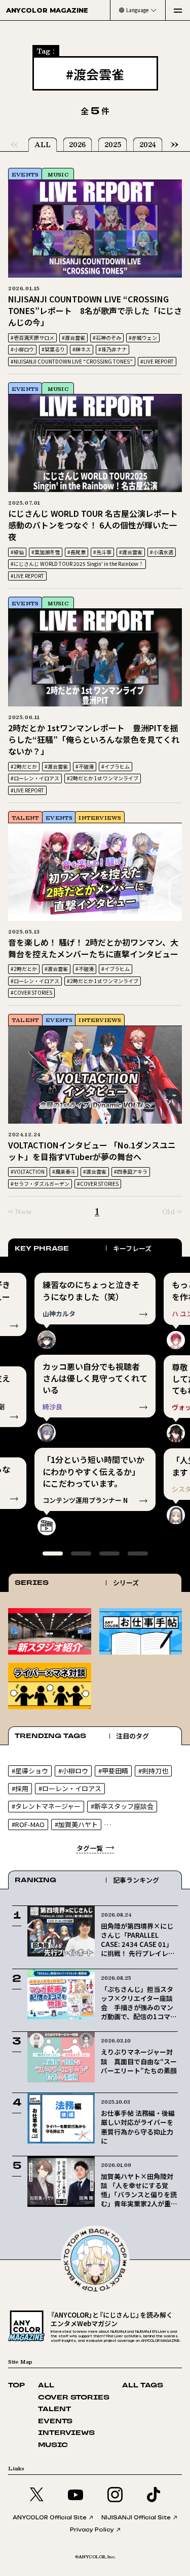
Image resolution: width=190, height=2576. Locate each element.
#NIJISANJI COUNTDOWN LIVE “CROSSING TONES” (72, 361)
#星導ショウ (30, 1771)
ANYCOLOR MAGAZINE (47, 10)
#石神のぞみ (107, 338)
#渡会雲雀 (73, 338)
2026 (77, 145)
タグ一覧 (90, 1848)
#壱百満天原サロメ (32, 338)
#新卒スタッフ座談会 (122, 1806)
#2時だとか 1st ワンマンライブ (103, 778)
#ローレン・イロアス (35, 778)
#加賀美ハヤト (76, 1824)
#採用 (20, 1788)
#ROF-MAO (28, 1824)
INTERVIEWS (100, 817)
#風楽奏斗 (64, 1171)
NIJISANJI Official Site (136, 2517)
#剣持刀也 (153, 1771)
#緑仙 (17, 552)
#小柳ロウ (22, 349)
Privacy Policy (92, 2529)
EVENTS (25, 174)
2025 (113, 145)
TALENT (25, 817)
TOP (16, 2386)
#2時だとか (24, 766)
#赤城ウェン (143, 338)
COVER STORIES (74, 2398)
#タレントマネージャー (46, 1806)
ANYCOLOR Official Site (50, 2517)
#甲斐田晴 (113, 1771)
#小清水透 (162, 552)
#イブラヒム (116, 766)
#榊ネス (82, 349)
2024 (147, 145)
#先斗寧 (102, 552)
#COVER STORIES (31, 992)
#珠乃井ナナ (112, 349)
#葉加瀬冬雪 (46, 552)
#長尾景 (77, 552)
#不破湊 (85, 766)
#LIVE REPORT (157, 361)
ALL (43, 145)
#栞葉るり (53, 349)
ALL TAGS (143, 2386)
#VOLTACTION (28, 1171)
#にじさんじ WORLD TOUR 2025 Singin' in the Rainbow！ (77, 564)
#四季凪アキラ (131, 1171)
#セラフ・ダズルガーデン (40, 1184)
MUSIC (58, 174)
